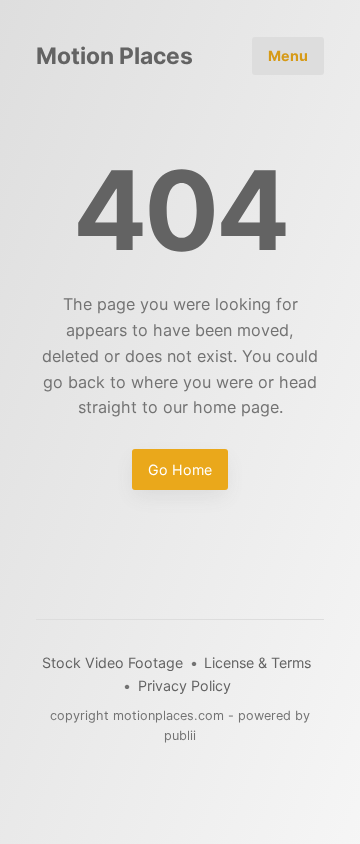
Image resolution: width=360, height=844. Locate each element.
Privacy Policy (184, 685)
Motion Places (114, 56)
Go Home (180, 469)
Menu (288, 55)
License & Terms (257, 662)
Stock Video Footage (112, 662)
